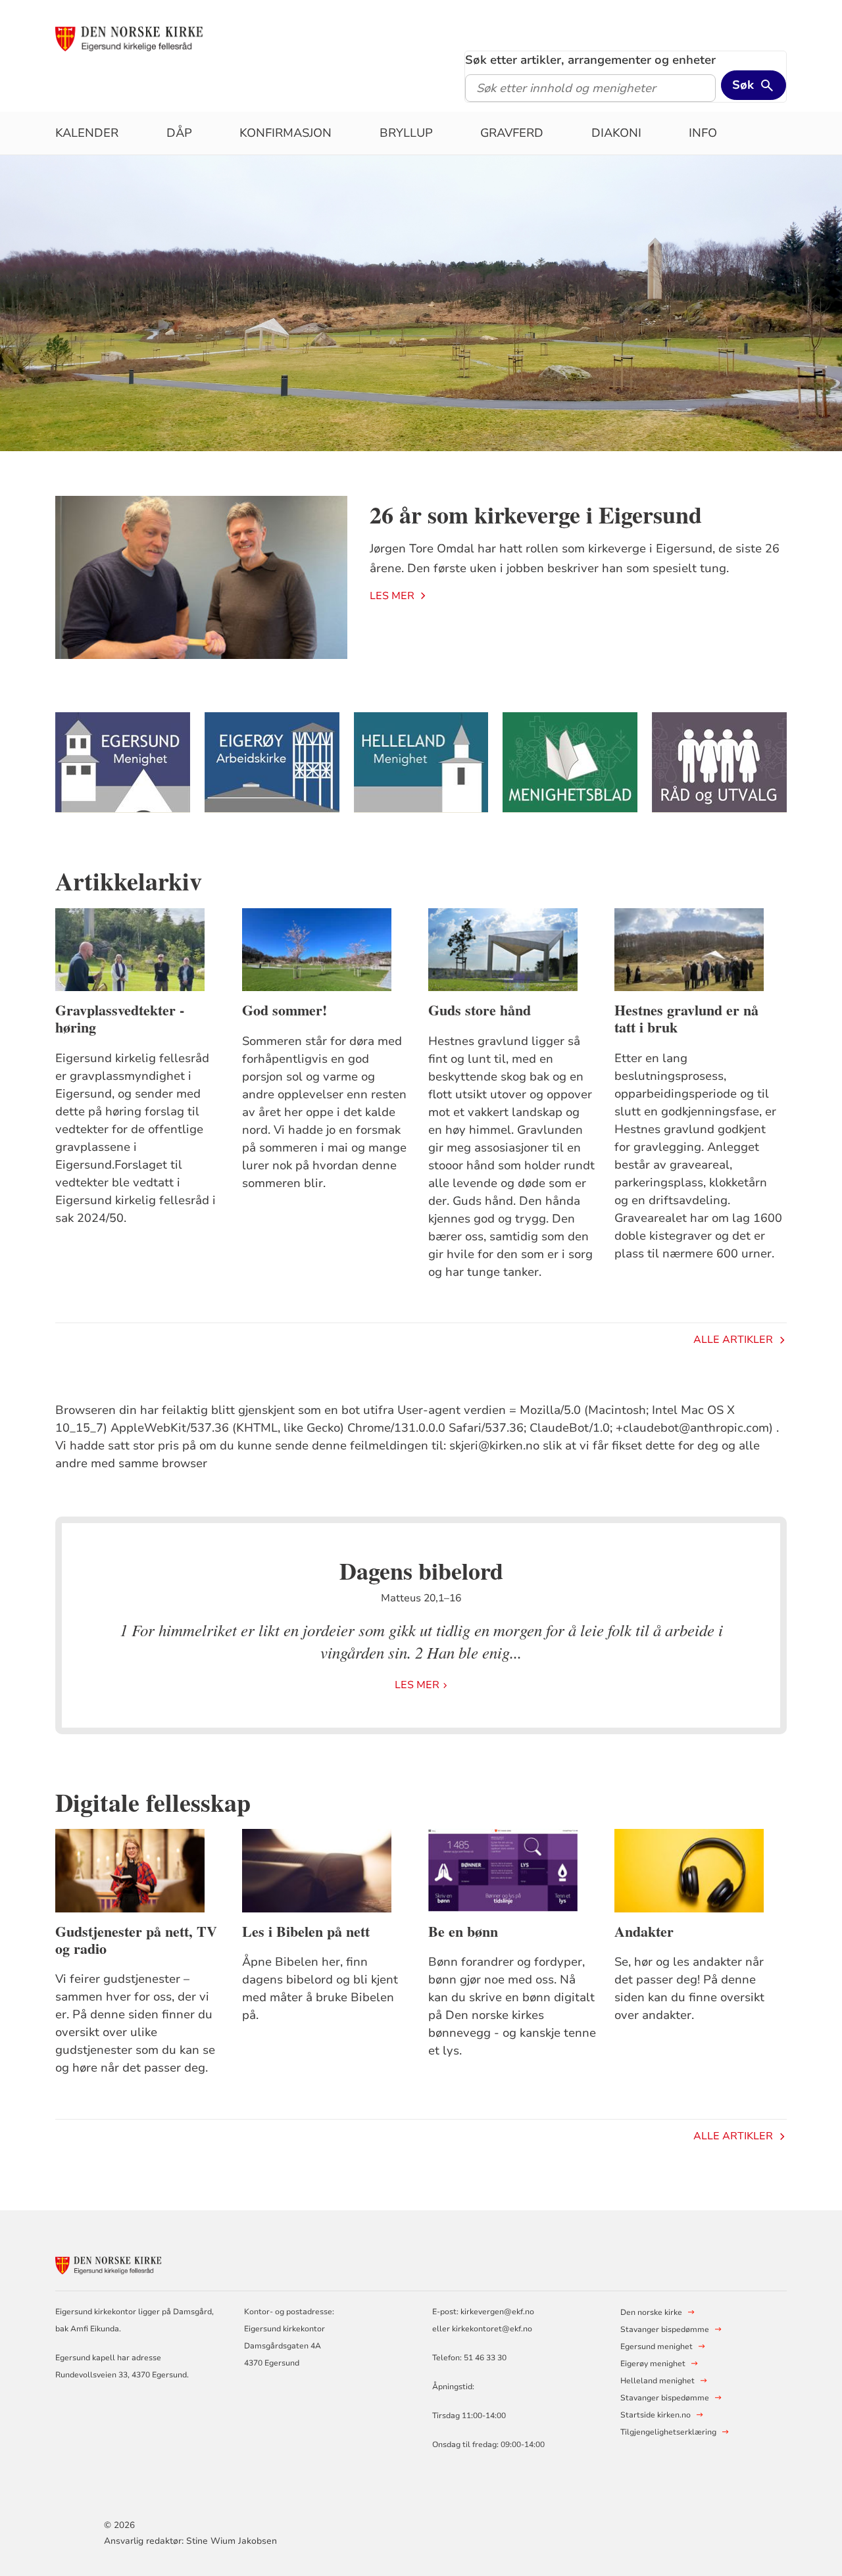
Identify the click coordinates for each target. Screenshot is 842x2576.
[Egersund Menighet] (122, 763)
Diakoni (616, 133)
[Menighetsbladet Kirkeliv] (570, 763)
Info (703, 133)
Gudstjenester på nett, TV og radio (136, 1940)
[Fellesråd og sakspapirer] (719, 763)
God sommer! (285, 1010)
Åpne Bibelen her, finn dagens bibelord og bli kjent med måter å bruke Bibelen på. (320, 1988)
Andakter (644, 1932)
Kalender (87, 133)
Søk (743, 85)
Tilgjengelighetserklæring (668, 2432)
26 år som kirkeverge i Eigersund (536, 514)
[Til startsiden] (156, 37)
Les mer (392, 596)
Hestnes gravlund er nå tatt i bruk (686, 1019)
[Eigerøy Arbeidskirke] (272, 763)
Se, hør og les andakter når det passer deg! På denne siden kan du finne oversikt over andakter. (689, 1988)
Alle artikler (733, 1340)
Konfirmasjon (285, 133)
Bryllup (406, 133)
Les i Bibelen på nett (306, 1932)
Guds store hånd (480, 1010)
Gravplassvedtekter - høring (120, 1019)
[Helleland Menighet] (421, 763)
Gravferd (512, 133)
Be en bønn (463, 1932)
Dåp (179, 133)
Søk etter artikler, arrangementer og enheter (590, 60)
